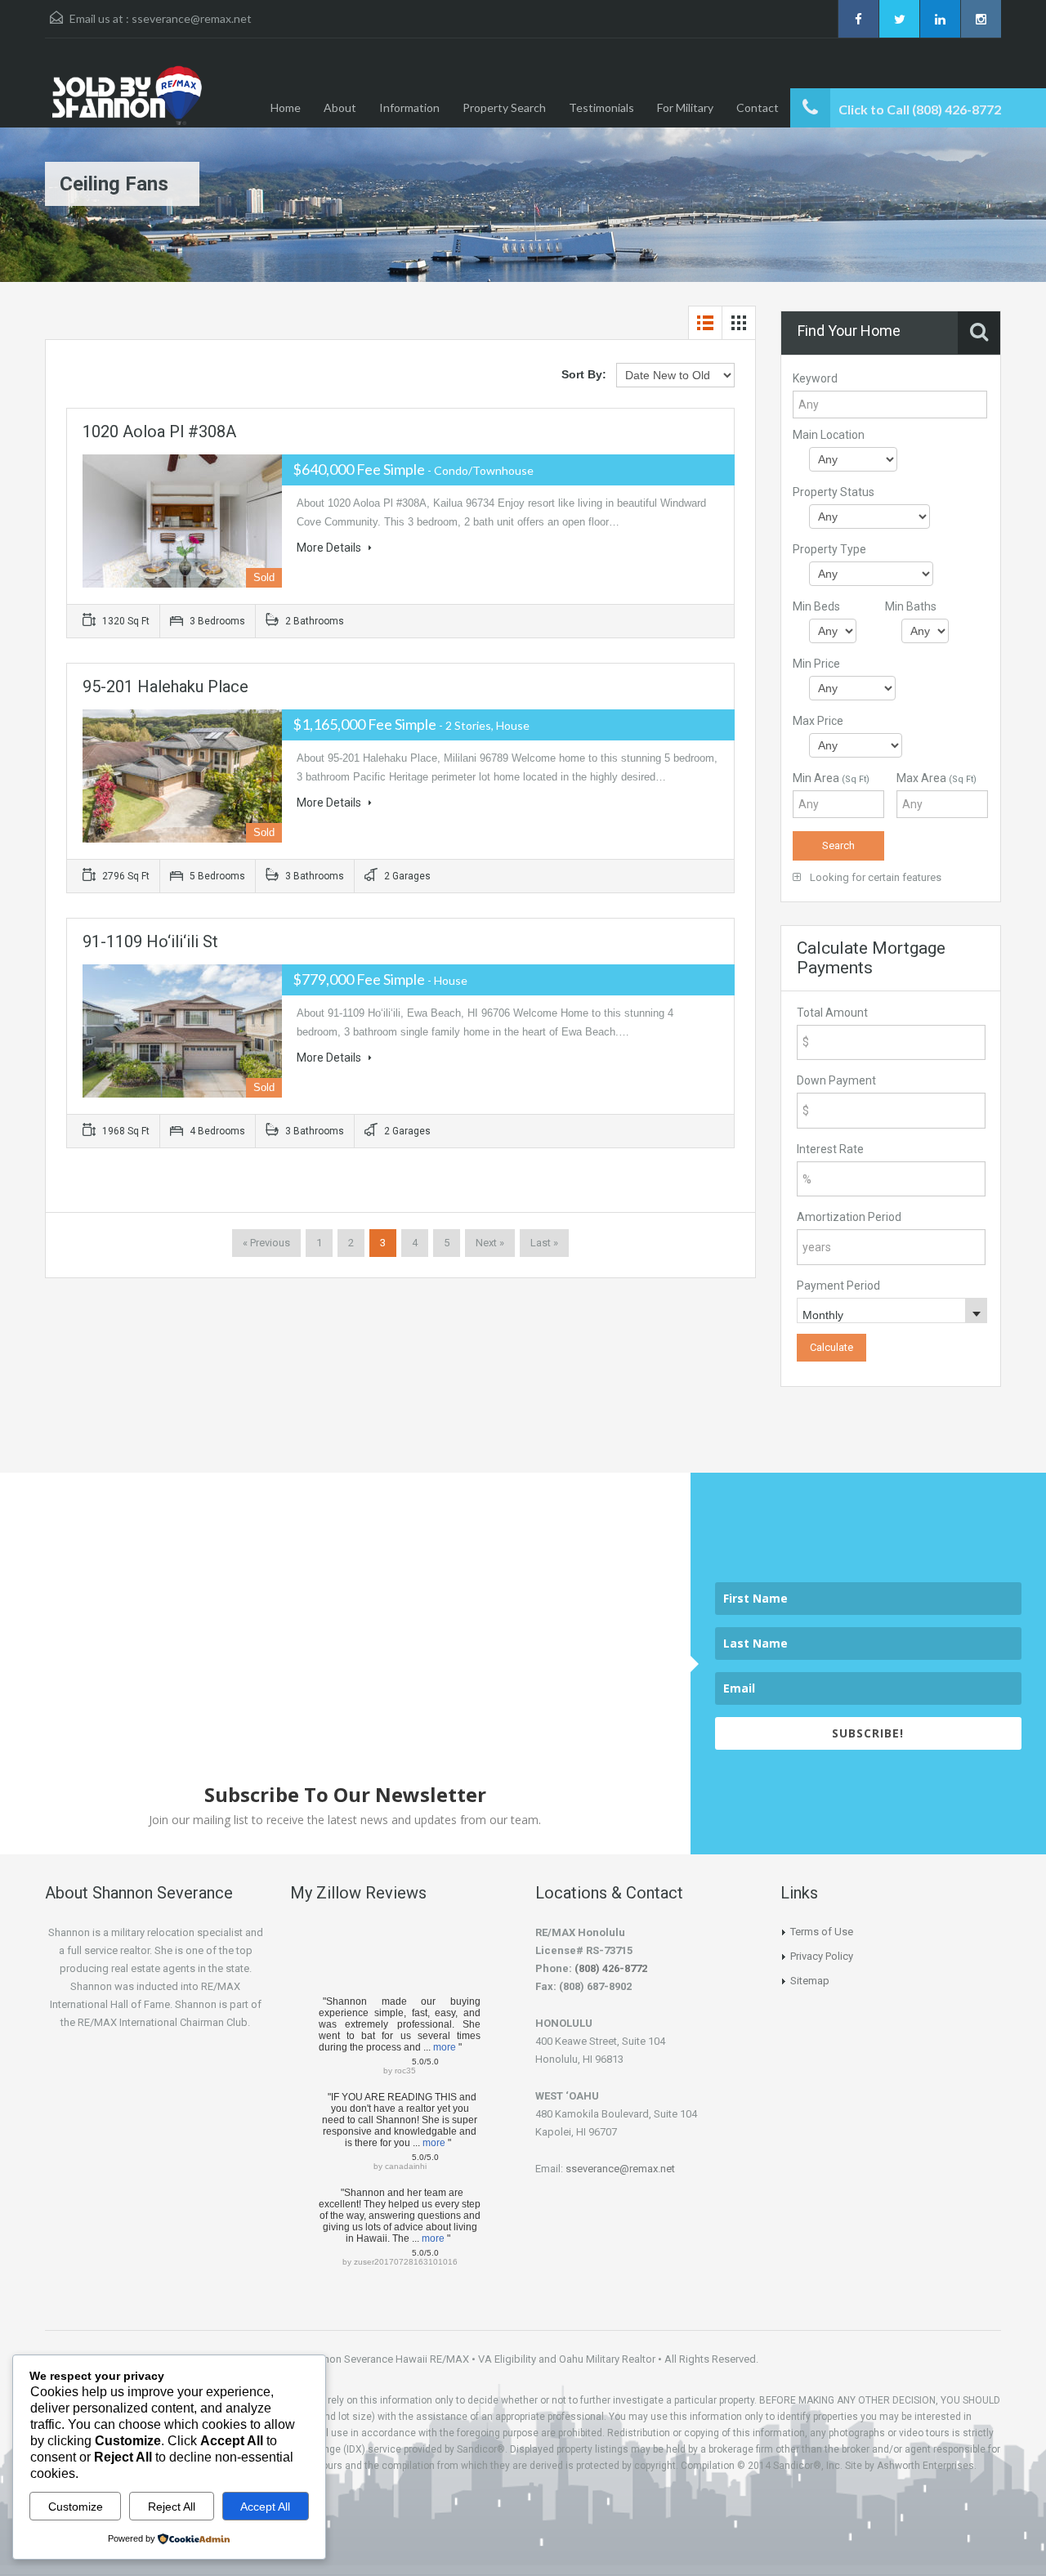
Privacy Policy (822, 1956)
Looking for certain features (874, 877)
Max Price (818, 721)
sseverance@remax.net (192, 18)
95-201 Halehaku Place (165, 686)
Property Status (834, 492)
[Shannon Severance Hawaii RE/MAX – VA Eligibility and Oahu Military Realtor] (181, 95)
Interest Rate (830, 1149)
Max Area (936, 778)
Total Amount (832, 1013)
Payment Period (838, 1286)
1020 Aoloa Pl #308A (159, 432)
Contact (758, 107)
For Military (685, 107)
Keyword (815, 378)
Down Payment (836, 1080)
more (445, 2047)
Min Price (816, 664)
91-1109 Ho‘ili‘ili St (150, 941)
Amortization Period (849, 1217)
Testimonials (601, 107)
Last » (544, 1243)
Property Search (504, 107)
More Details (330, 548)
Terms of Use (822, 1932)
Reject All (172, 2507)
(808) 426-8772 (611, 1968)
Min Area (831, 778)
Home (286, 107)
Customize (76, 2507)
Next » (490, 1243)
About (340, 107)
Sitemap (810, 1981)
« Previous (266, 1243)
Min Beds (816, 606)
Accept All (265, 2507)
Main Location (829, 435)
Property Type (829, 549)
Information (409, 107)
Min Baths (911, 606)
